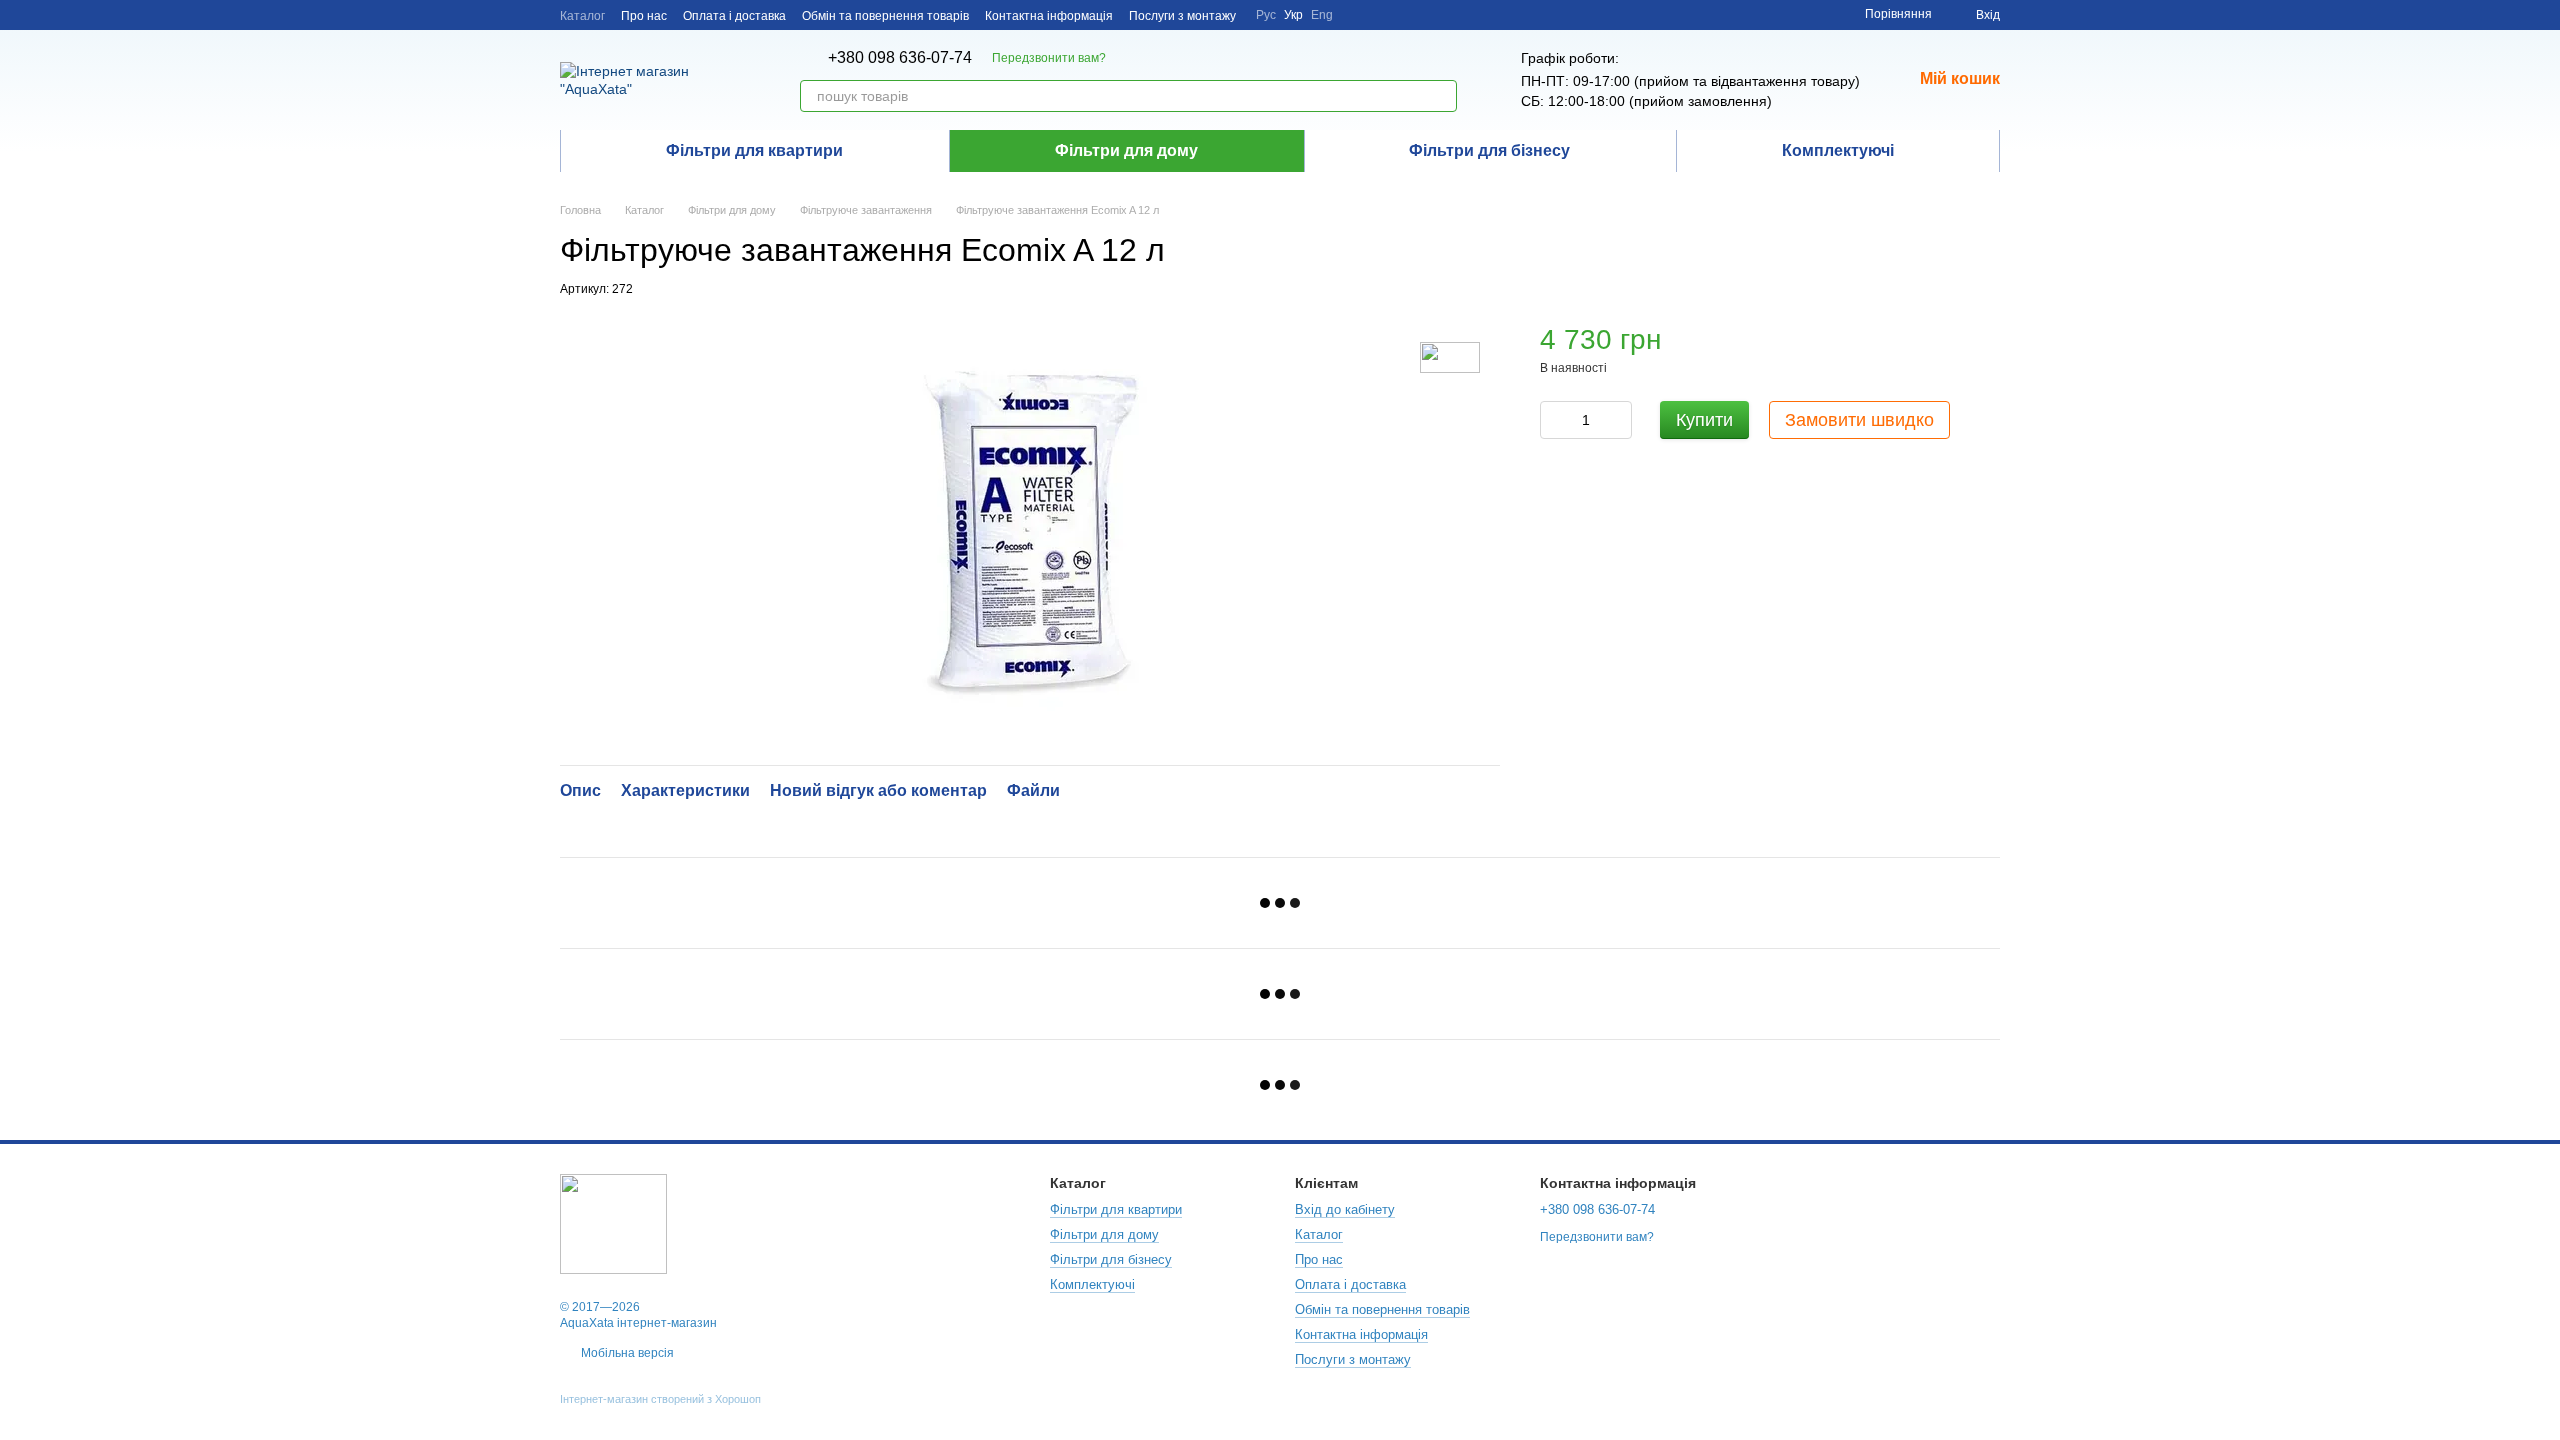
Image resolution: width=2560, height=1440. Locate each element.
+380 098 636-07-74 (900, 58)
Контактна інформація (1049, 16)
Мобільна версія (626, 1353)
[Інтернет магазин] (613, 1223)
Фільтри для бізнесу (1489, 150)
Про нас (644, 16)
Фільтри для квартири (754, 150)
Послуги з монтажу (1182, 16)
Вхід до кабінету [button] (1345, 1209)
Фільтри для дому (1126, 150)
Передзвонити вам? (1049, 58)
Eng (1322, 15)
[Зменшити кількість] (1555, 420)
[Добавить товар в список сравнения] (1982, 349)
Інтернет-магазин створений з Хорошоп (660, 1399)
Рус (1266, 15)
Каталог (582, 16)
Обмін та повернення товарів (885, 16)
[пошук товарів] (1441, 96)
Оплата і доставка (734, 16)
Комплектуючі (1838, 150)
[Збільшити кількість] (1617, 420)
